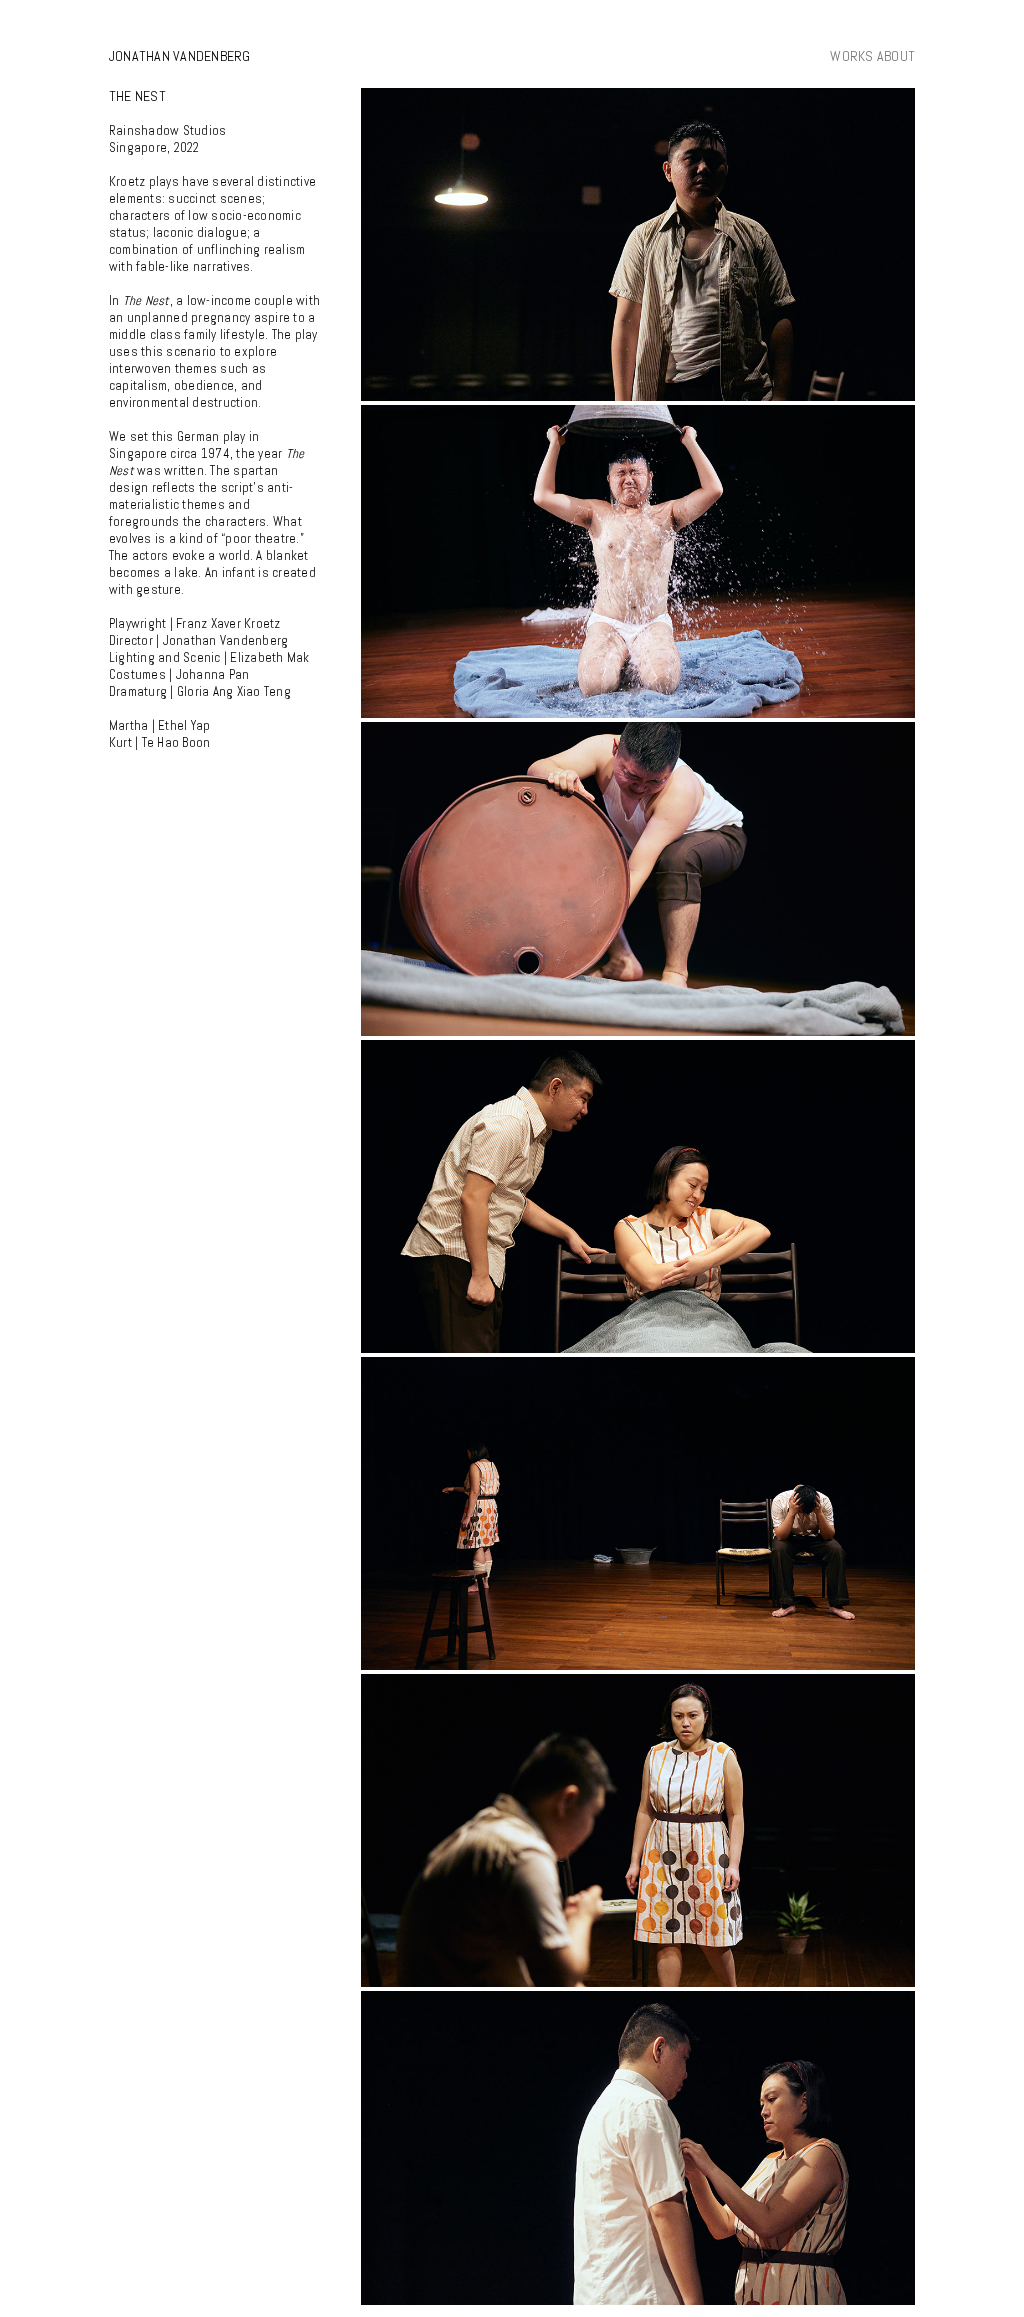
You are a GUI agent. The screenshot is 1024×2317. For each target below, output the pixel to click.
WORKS (851, 56)
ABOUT (896, 56)
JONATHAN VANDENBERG (180, 56)
